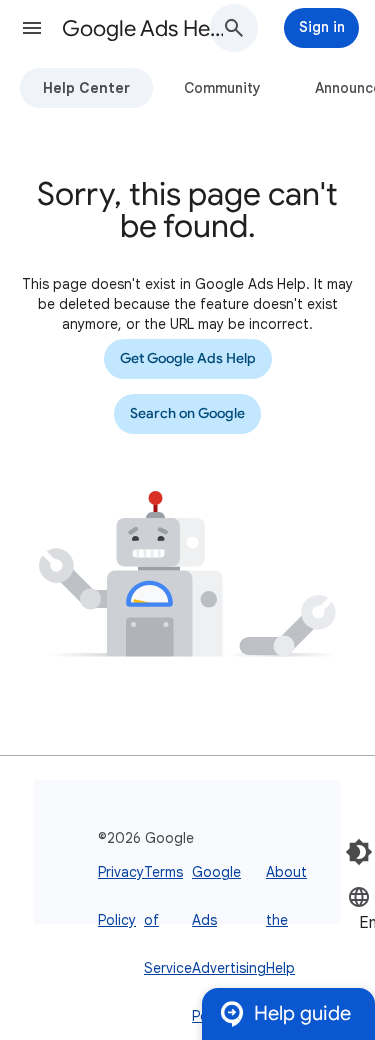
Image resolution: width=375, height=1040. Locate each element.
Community (222, 88)
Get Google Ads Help (188, 358)
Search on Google (187, 413)
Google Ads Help (143, 28)
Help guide (302, 1013)
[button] (32, 28)
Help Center (86, 88)
